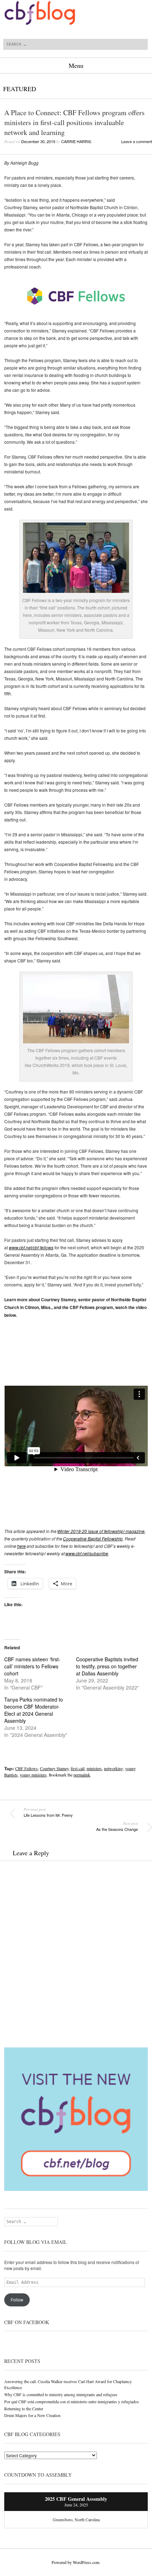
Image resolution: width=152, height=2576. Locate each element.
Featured (20, 89)
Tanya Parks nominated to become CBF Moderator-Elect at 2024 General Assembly (34, 1710)
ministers (94, 1768)
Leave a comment (137, 141)
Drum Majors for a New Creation (32, 2415)
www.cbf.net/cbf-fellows (31, 1247)
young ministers (33, 1775)
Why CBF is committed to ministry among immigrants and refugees (61, 2394)
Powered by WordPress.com (75, 2562)
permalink (82, 1775)
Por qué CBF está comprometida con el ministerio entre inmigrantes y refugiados (72, 2401)
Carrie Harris (76, 141)
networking (113, 1768)
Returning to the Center (24, 2409)
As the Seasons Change (117, 1826)
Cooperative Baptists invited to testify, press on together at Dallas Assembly (107, 1666)
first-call (78, 1768)
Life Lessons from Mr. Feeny (48, 1812)
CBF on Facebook (27, 2322)
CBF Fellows (27, 1768)
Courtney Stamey (54, 1768)
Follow (17, 2300)
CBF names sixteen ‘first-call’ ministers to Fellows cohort (32, 1666)
